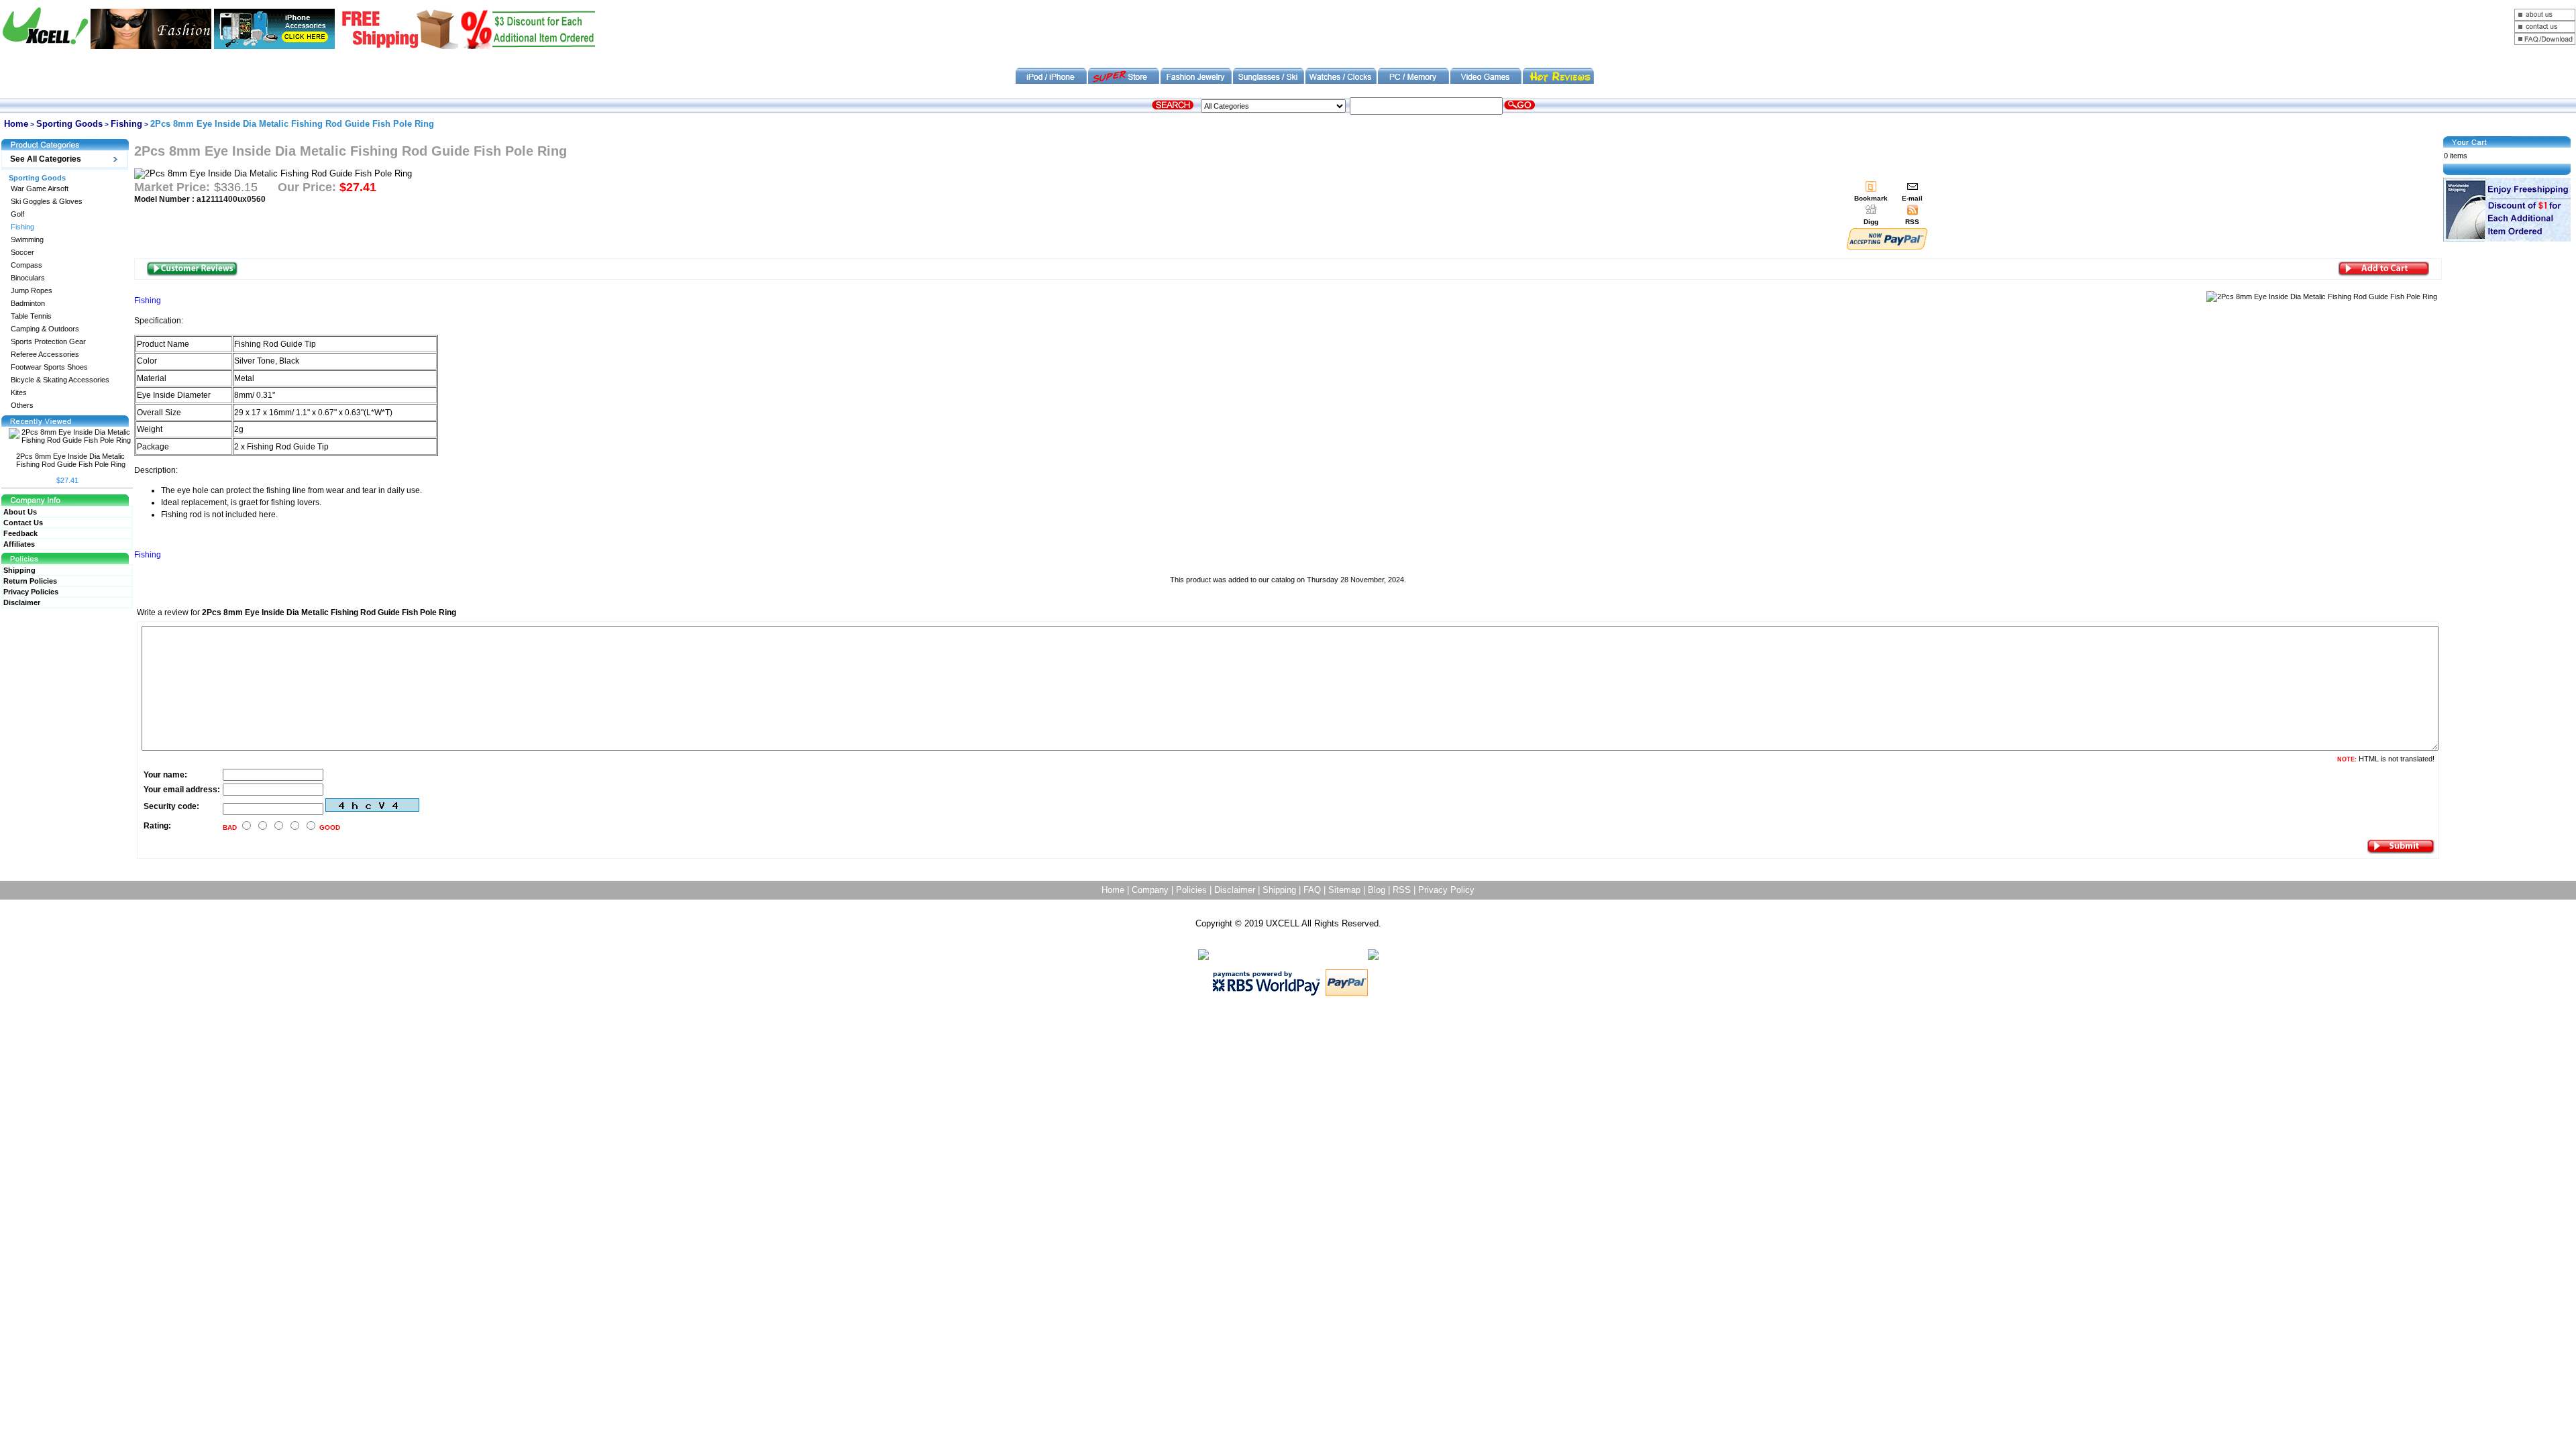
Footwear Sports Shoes (49, 367)
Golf (17, 214)
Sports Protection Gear (48, 342)
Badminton (28, 304)
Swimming (27, 240)
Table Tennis (31, 316)
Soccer (22, 253)
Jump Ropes (32, 291)
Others (22, 406)
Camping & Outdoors (45, 329)
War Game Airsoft (40, 189)
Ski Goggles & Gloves (47, 202)
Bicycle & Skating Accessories (60, 380)
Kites (19, 393)
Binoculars (28, 278)
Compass (26, 265)
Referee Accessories (45, 355)
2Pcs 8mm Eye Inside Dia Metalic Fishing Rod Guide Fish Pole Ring (71, 460)
